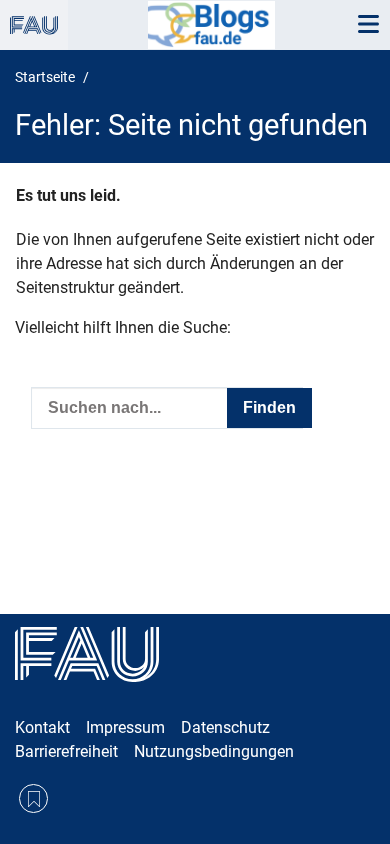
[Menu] (368, 25)
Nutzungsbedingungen (214, 751)
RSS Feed (33, 798)
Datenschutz (225, 727)
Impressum (125, 727)
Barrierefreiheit (66, 751)
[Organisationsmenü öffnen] (34, 25)
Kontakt (42, 727)
